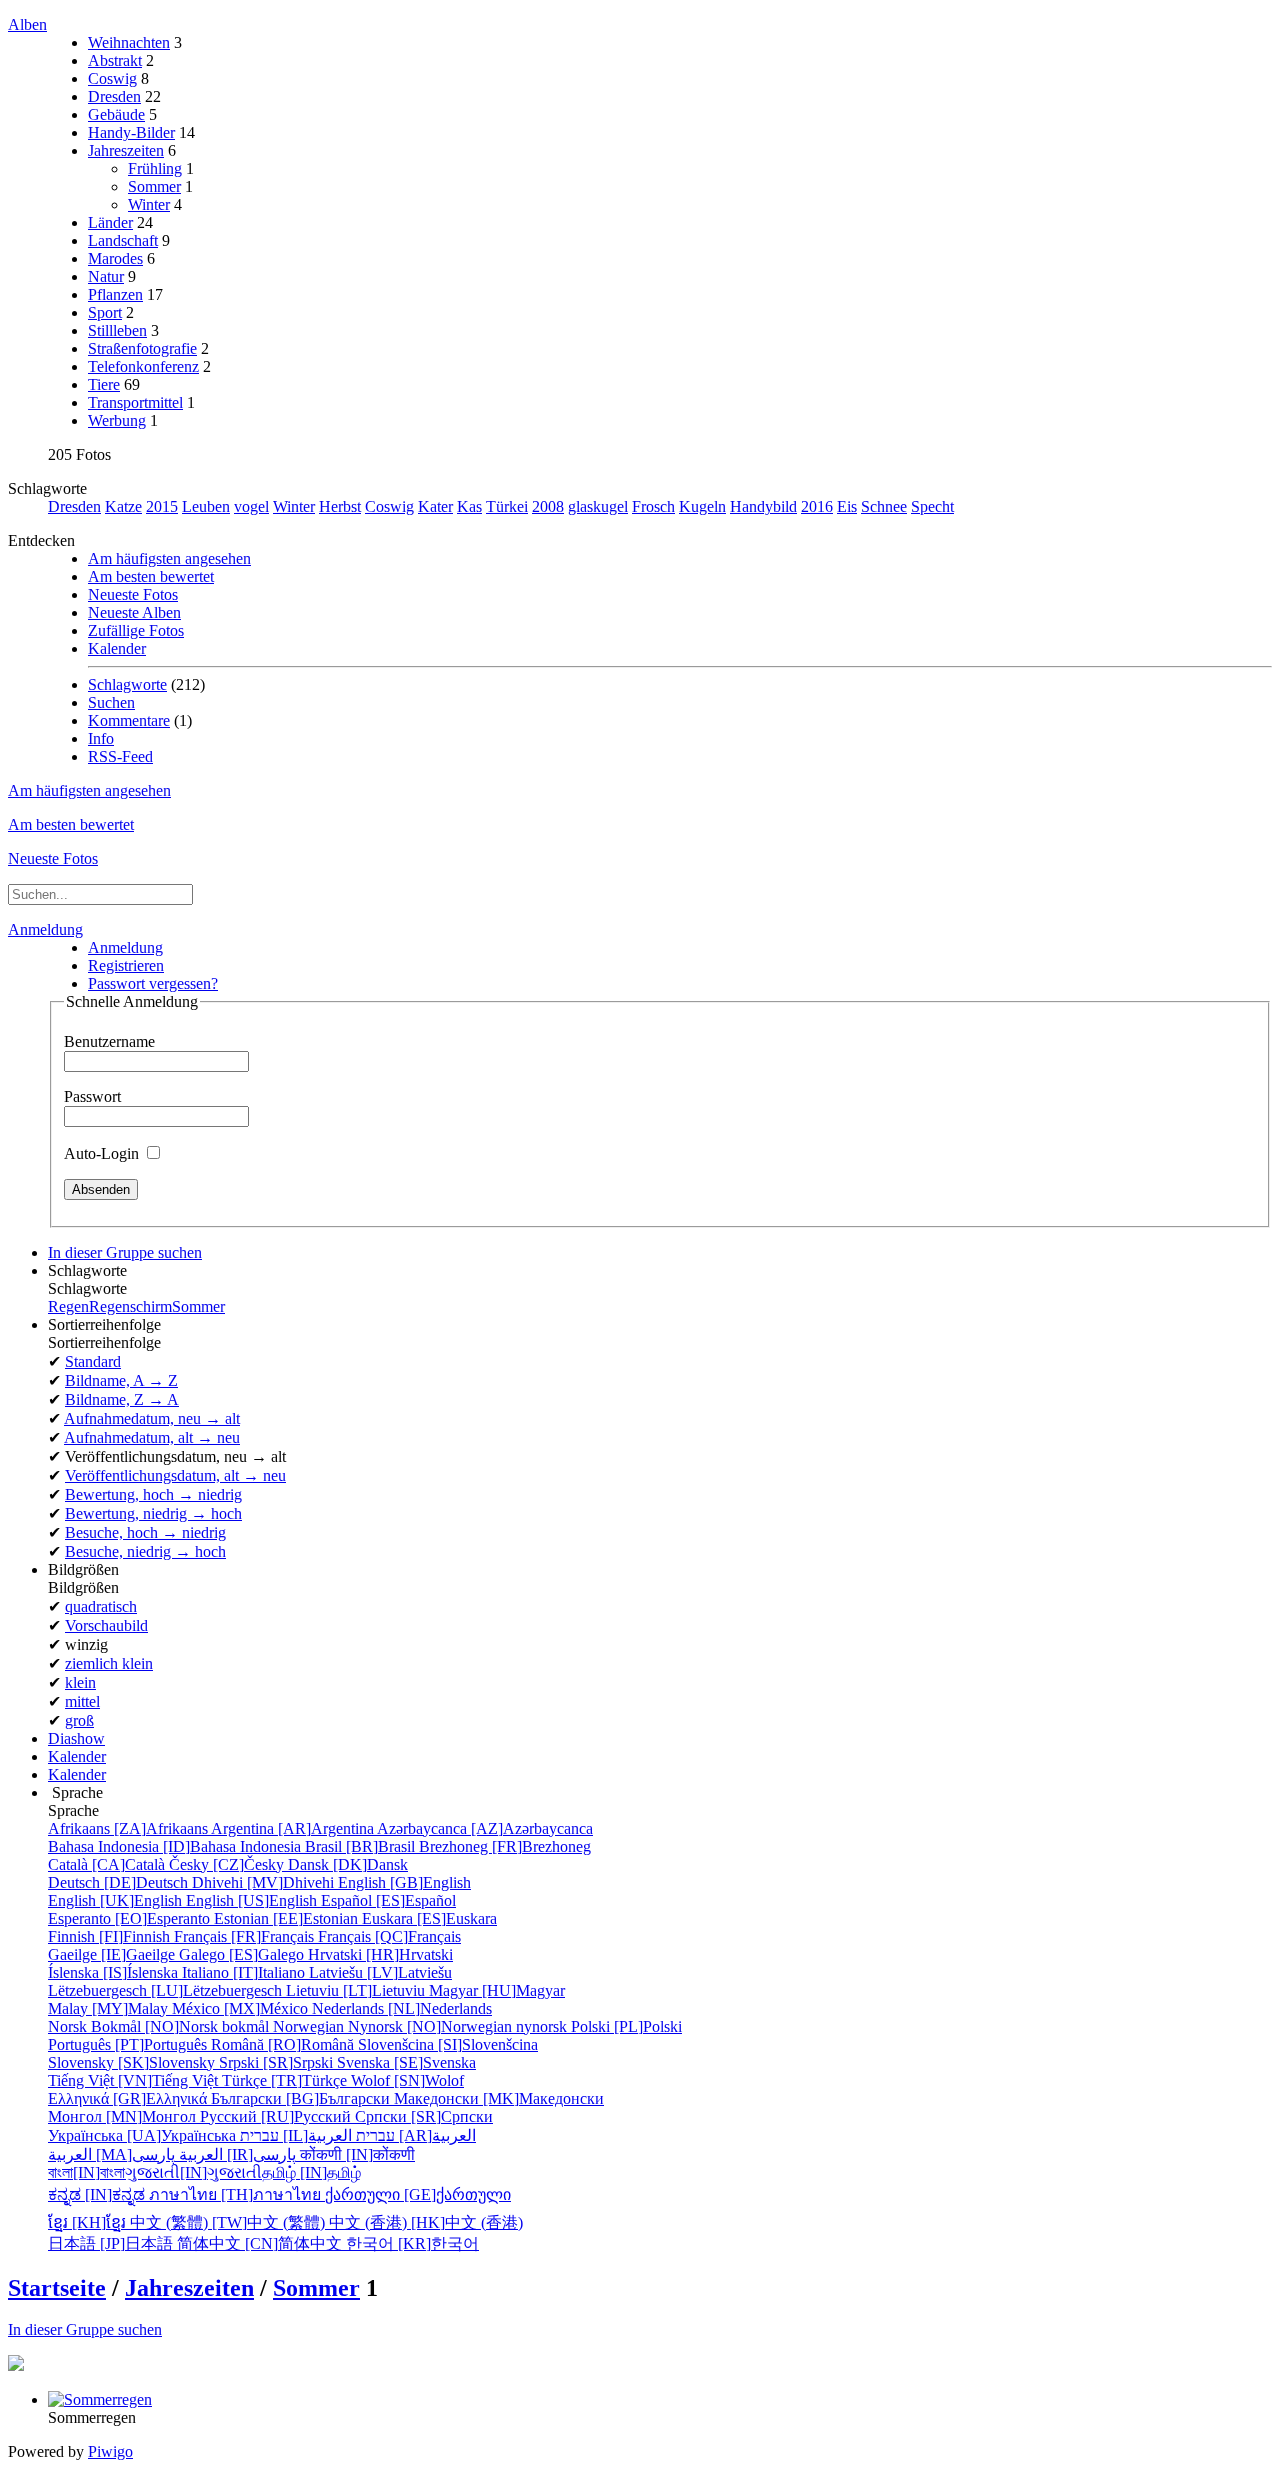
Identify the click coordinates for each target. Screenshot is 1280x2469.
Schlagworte (127, 684)
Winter (149, 204)
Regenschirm (130, 1306)
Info (101, 738)
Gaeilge (113, 1954)
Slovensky (133, 2062)
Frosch (653, 506)
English (404, 1882)
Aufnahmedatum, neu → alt (152, 1418)
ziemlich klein (109, 1663)
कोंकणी (357, 2154)
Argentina (294, 1828)
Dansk (348, 1864)
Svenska (406, 2062)
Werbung (117, 420)
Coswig (112, 78)
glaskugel (598, 506)
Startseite (57, 2288)
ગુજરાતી (193, 2172)
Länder (110, 222)
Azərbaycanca (485, 1828)
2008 (548, 506)
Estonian (288, 1918)
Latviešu (380, 1972)
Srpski (278, 2062)
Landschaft (123, 240)
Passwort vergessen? (153, 983)
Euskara (429, 1918)
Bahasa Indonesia (176, 1846)
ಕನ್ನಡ (98, 2194)
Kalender (117, 648)
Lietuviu (357, 1990)
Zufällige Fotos (136, 630)
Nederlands (402, 2008)
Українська (144, 2135)
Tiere (104, 384)
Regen (68, 1306)
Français (246, 1936)
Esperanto (131, 1918)
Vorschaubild (106, 1625)
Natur (106, 276)
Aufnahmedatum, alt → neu (152, 1437)
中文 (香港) (426, 2222)
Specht (932, 506)
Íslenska (115, 1972)
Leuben (206, 506)
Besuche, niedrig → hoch (145, 1551)
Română (284, 2044)
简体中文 (261, 2243)
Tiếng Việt (135, 2080)
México (242, 2008)
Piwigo (110, 2451)
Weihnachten (129, 42)
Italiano (245, 1972)
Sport (105, 312)
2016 (817, 506)
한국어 (412, 2243)
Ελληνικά (129, 2098)
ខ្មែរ (89, 2222)
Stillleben (117, 330)
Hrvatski (380, 1954)
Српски (424, 2116)
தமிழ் (311, 2172)
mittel (82, 1701)
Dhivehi (265, 1882)
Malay (110, 2008)
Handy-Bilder (131, 132)
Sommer (154, 186)
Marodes (115, 258)
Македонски (499, 2098)
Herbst (340, 506)
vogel (251, 506)
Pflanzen (115, 294)
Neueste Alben (134, 612)
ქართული (418, 2194)
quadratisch (101, 1606)
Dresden (114, 96)
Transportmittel (135, 402)
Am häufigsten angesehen (169, 558)
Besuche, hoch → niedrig (145, 1532)
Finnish (111, 1936)
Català (108, 1864)
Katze (123, 506)
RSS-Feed (120, 756)
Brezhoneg (505, 1846)
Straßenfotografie (142, 348)
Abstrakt (115, 60)
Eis (847, 506)
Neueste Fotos (133, 594)
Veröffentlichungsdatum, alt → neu (175, 1475)
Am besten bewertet (151, 576)
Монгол (124, 2116)
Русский (277, 2116)
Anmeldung (45, 929)
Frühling (155, 168)
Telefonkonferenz (143, 366)
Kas (469, 506)
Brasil (362, 1846)
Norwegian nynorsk (422, 2026)
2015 (162, 506)
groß (79, 1720)
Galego (243, 1954)
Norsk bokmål (160, 2026)
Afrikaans (129, 1828)
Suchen (111, 702)
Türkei (507, 506)
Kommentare (129, 720)
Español (388, 1900)
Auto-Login (103, 1153)
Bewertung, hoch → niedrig (153, 1494)
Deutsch (120, 1882)
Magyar (497, 1990)
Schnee (884, 506)
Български (302, 2098)
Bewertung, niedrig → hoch (153, 1513)
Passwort (92, 1096)
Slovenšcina (448, 2044)
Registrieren (126, 965)
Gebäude (116, 114)
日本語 (112, 2243)
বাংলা (86, 2172)
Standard (93, 1361)
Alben (27, 24)
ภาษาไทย (237, 2194)
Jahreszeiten (126, 150)
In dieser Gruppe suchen (85, 2329)
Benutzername (109, 1041)
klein (80, 1682)
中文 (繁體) (229, 2222)
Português (129, 2044)
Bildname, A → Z (121, 1380)
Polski (626, 2026)
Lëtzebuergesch (167, 1990)
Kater (435, 506)
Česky (228, 1864)
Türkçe (286, 2080)
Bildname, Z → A (122, 1399)
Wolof (407, 2080)
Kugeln (702, 506)
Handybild (763, 506)
